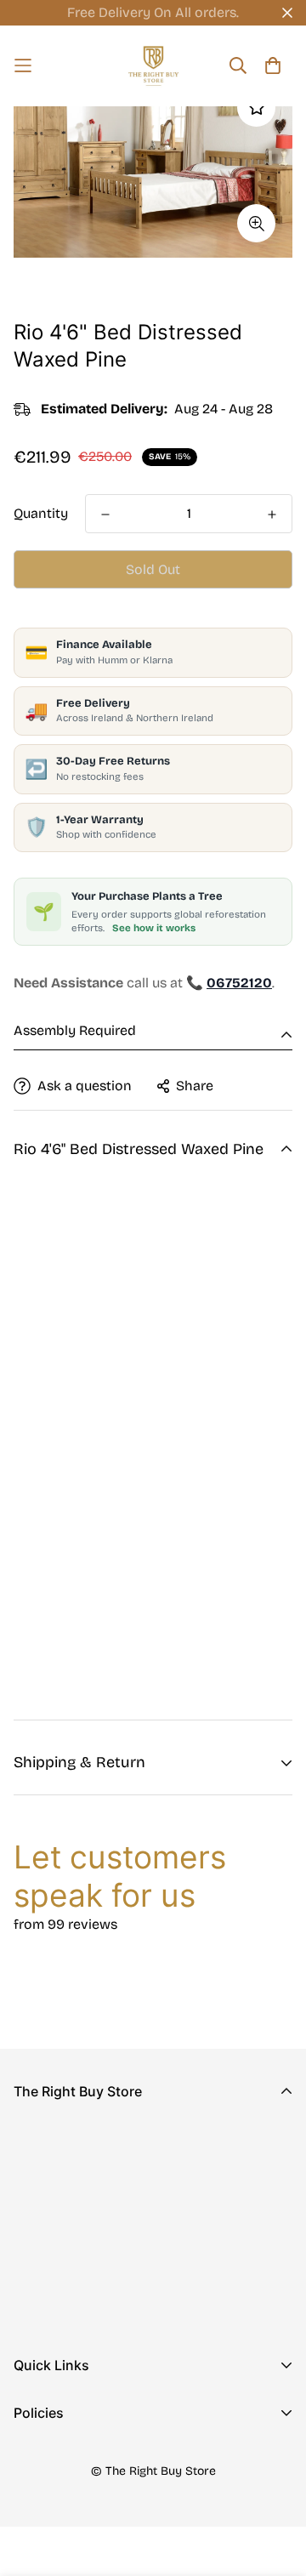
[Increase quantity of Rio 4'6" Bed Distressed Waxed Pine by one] (272, 515)
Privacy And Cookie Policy (98, 2457)
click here (90, 1680)
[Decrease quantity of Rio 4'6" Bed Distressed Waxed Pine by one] (105, 515)
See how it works (154, 928)
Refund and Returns (77, 2484)
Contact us (48, 2436)
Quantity (41, 513)
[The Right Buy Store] (153, 66)
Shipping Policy (63, 2511)
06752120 (43, 2247)
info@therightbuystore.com (102, 2271)
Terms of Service (67, 2538)
